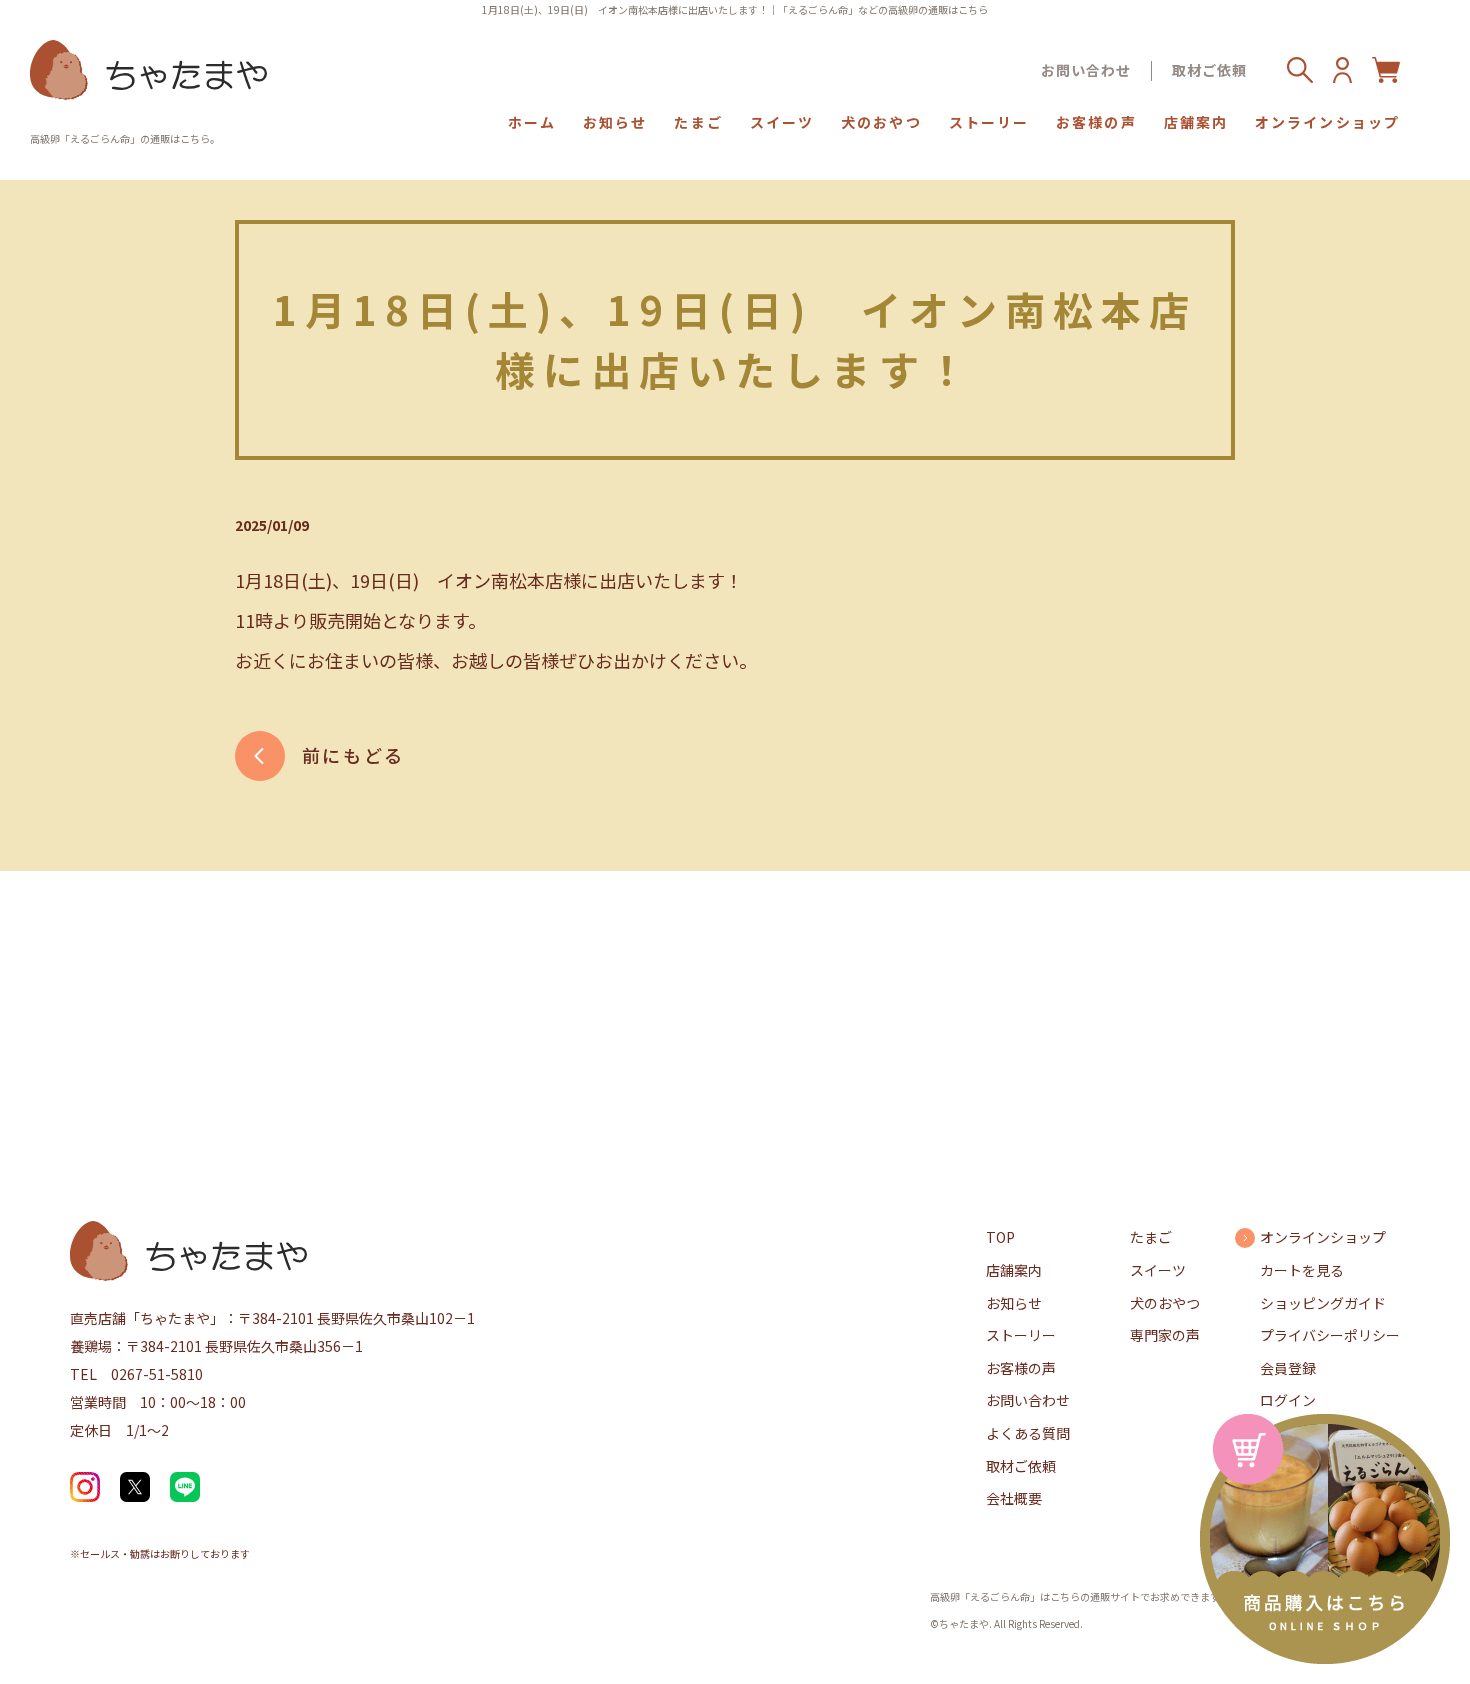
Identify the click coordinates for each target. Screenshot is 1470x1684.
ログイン (1288, 1400)
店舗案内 (1196, 122)
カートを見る (1302, 1270)
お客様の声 (1096, 122)
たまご (698, 122)
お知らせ (615, 122)
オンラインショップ (1327, 122)
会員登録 (1288, 1368)
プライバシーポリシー (1330, 1335)
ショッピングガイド (1323, 1303)
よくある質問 (1028, 1433)
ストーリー (989, 122)
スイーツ (782, 122)
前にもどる (353, 755)
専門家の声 (1165, 1335)
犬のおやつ (881, 122)
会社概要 (1014, 1498)
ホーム (532, 122)
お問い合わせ (1086, 70)
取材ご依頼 (1209, 70)
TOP (1000, 1237)
